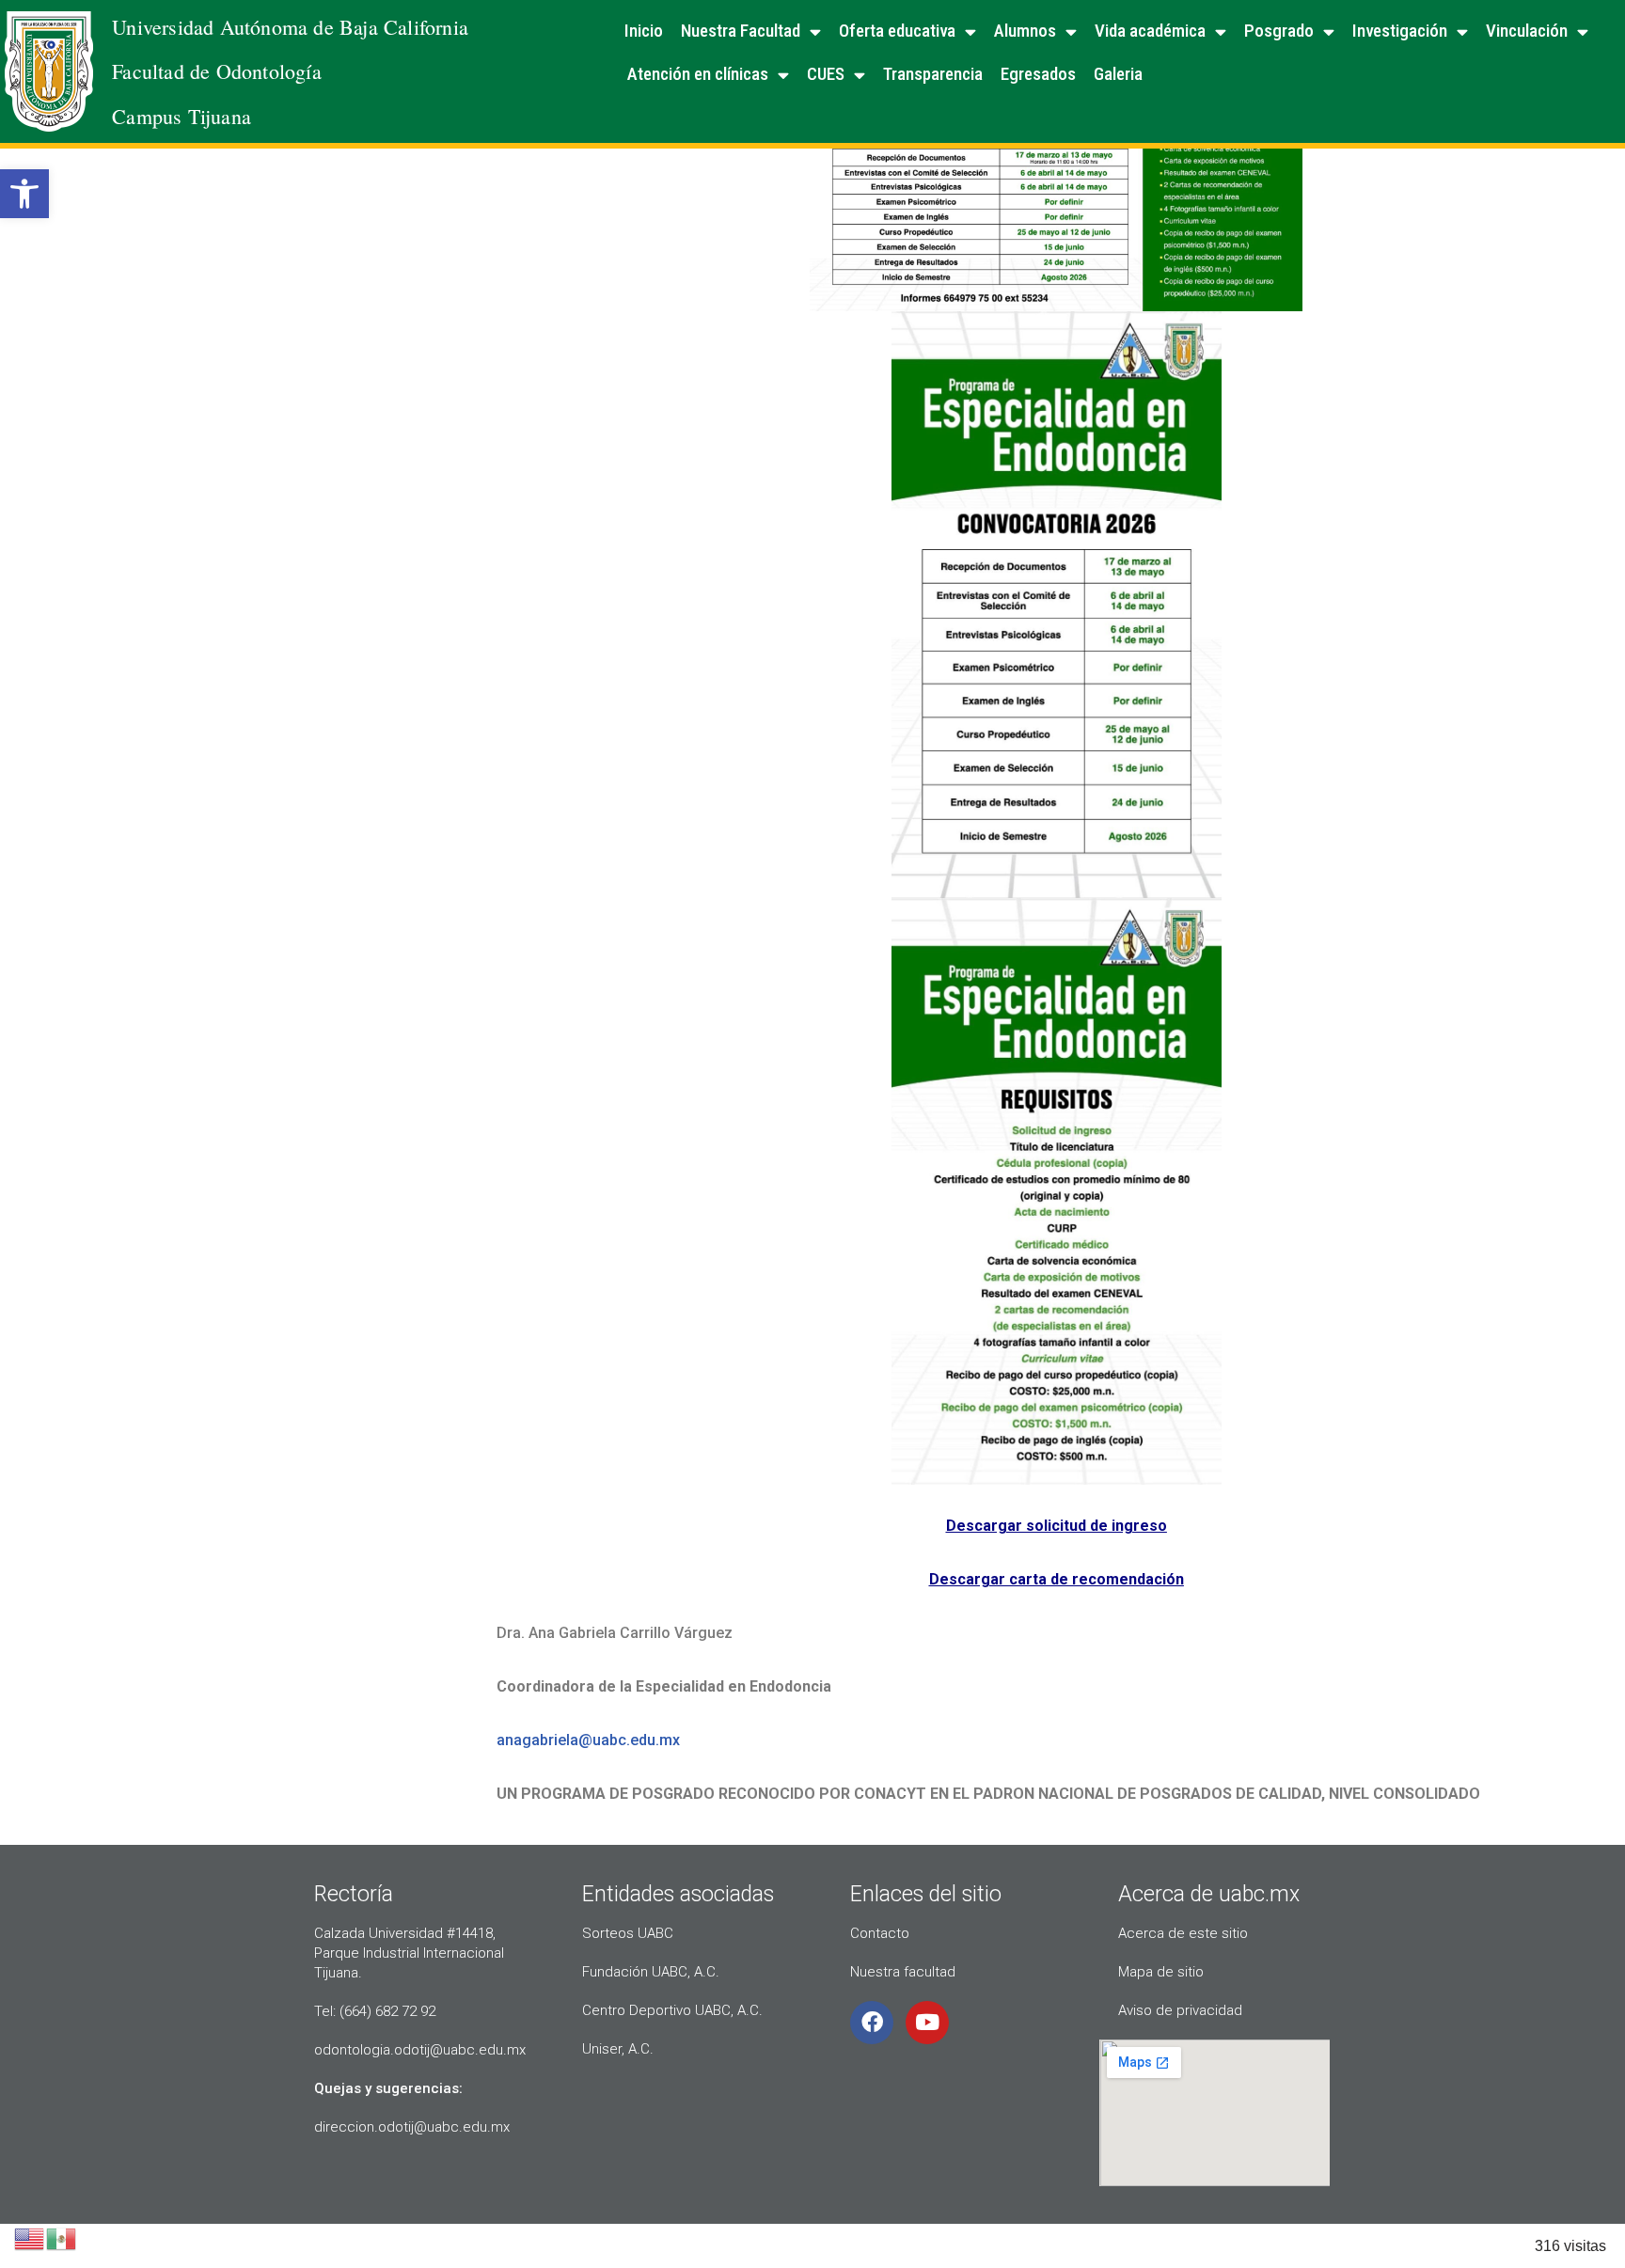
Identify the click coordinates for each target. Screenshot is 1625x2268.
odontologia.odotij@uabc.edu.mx (420, 2050)
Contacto (880, 1933)
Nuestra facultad (903, 1972)
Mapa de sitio (1161, 1972)
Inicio (644, 31)
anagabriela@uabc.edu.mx (588, 1740)
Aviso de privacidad (1180, 2010)
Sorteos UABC (628, 1933)
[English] (30, 2237)
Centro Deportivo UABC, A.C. (672, 2010)
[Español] (62, 2237)
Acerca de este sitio (1183, 1933)
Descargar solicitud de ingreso (1057, 1526)
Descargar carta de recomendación (1057, 1579)
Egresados (1038, 74)
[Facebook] (872, 2023)
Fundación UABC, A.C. (651, 1972)
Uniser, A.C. (618, 2049)
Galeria (1118, 74)
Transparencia (933, 74)
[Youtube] (927, 2023)
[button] (24, 194)
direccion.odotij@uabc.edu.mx (412, 2127)
